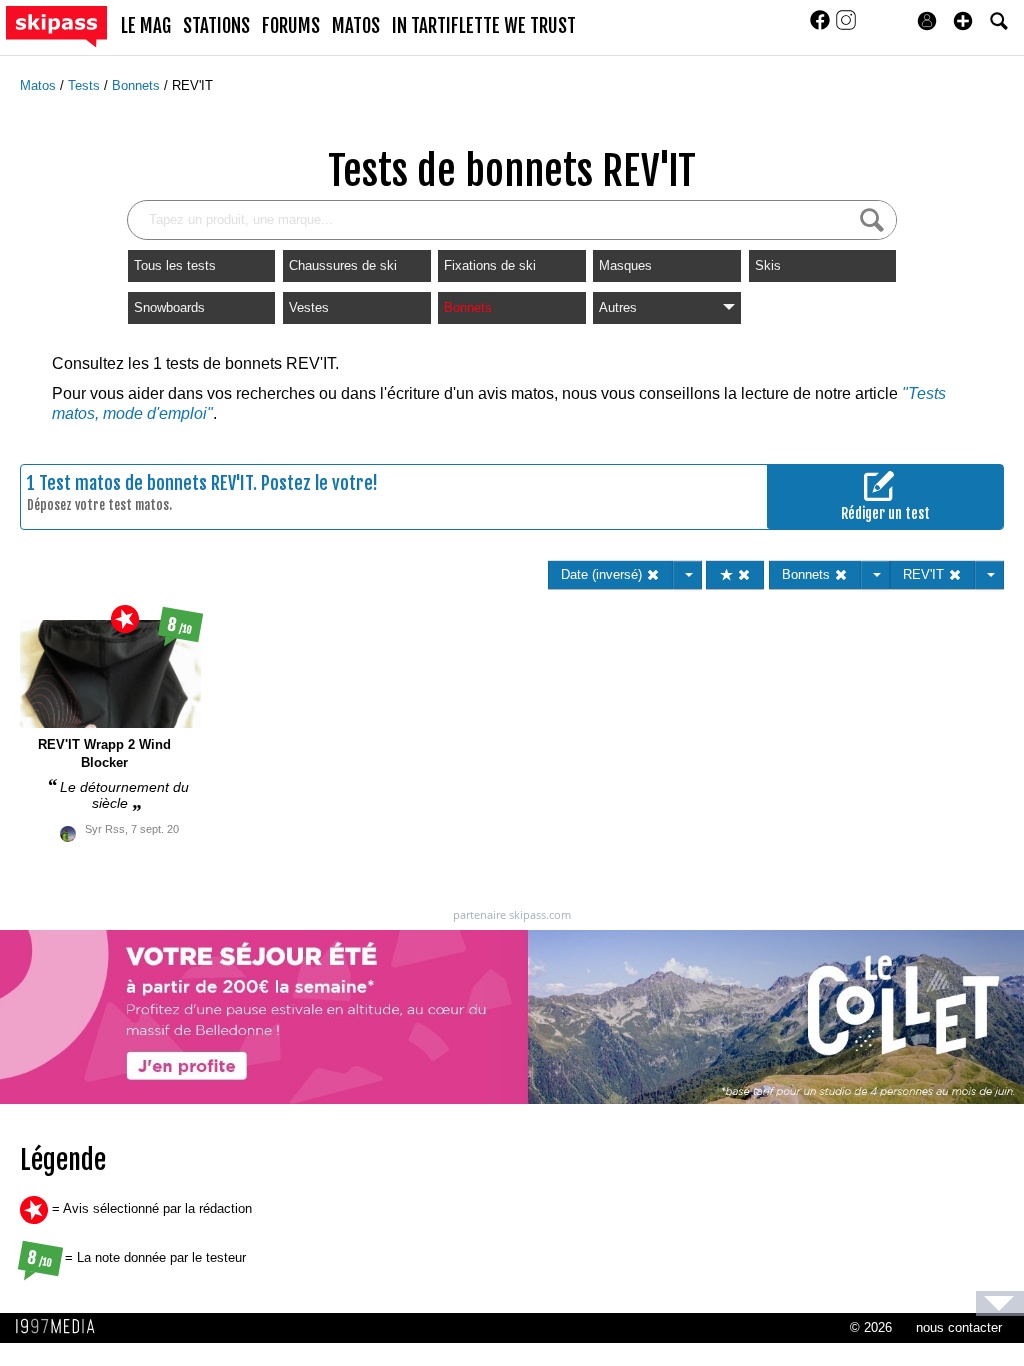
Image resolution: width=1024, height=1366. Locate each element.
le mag (146, 26)
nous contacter (959, 1327)
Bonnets (138, 85)
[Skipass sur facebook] (822, 26)
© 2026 (871, 1327)
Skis (768, 265)
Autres (618, 307)
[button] (963, 21)
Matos (40, 85)
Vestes (309, 307)
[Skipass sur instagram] (846, 26)
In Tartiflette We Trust (484, 26)
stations (216, 26)
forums (291, 26)
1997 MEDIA (61, 1327)
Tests (86, 85)
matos (356, 26)
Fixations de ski (490, 265)
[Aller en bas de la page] (1000, 1303)
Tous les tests (175, 265)
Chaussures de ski (343, 265)
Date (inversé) (603, 574)
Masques (625, 265)
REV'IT (192, 85)
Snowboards (169, 307)
